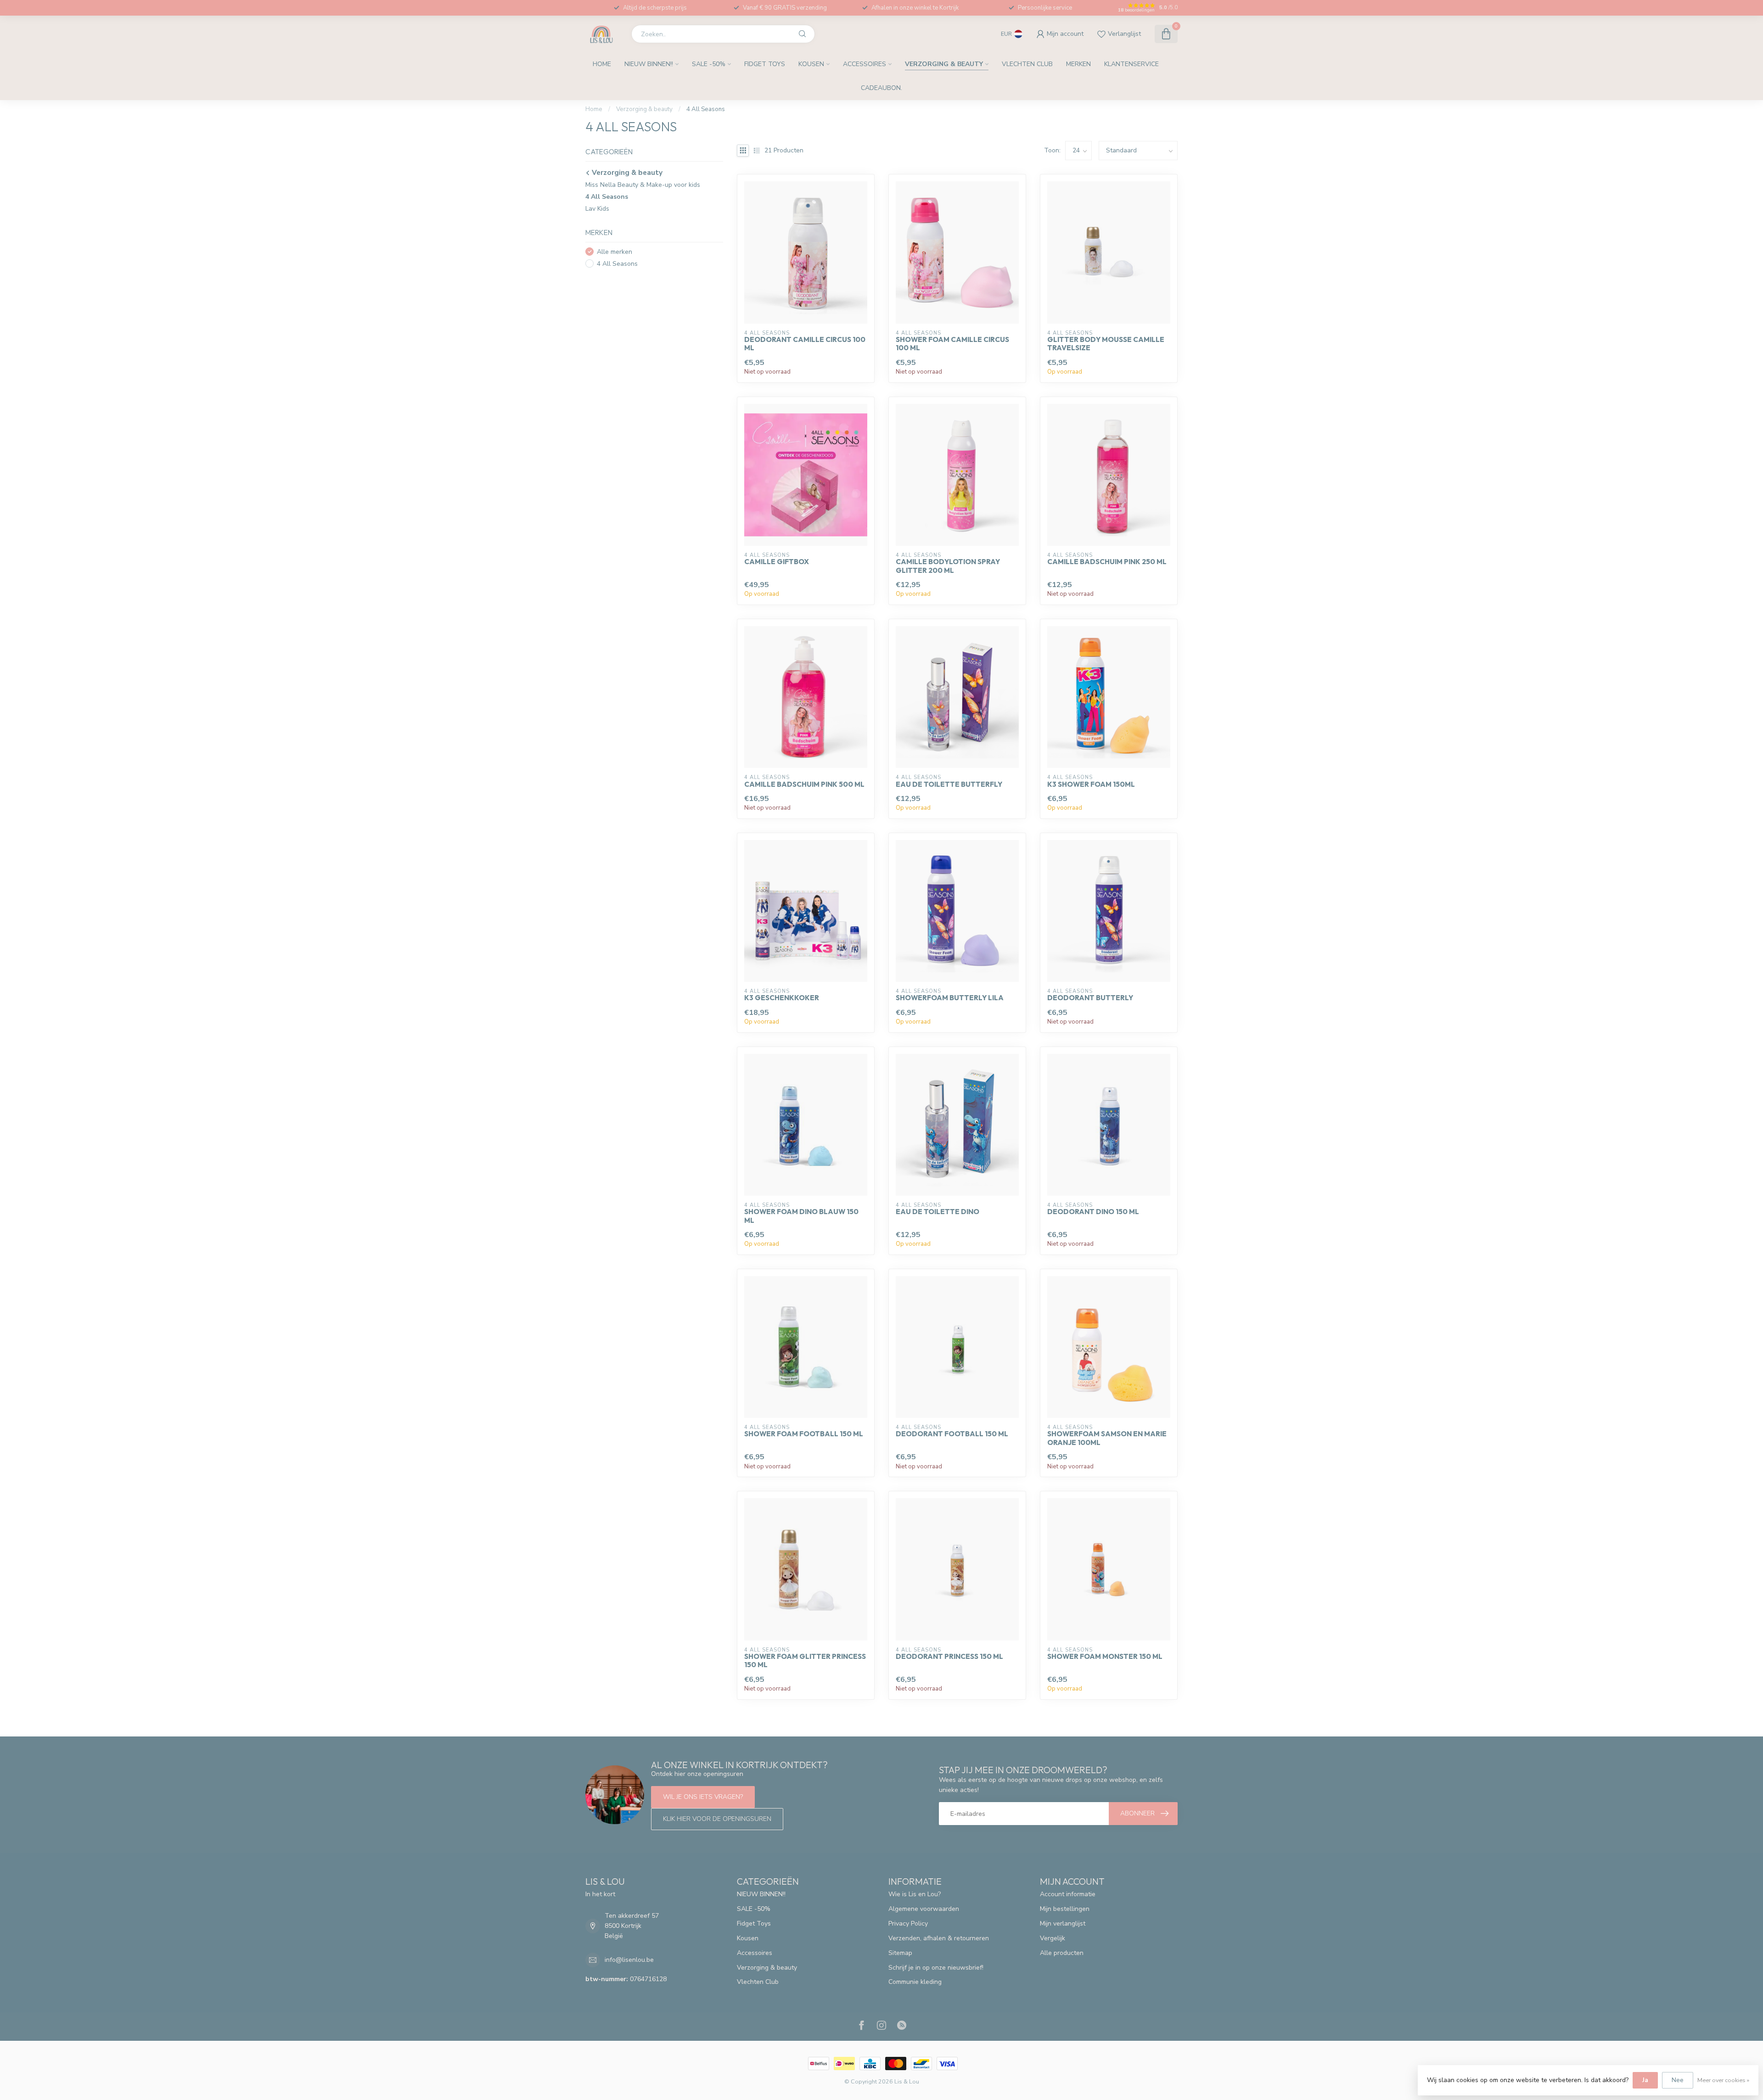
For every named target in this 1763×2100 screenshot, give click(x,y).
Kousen (811, 64)
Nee (1678, 2080)
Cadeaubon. (881, 88)
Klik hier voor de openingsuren (717, 1819)
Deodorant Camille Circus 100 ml (805, 344)
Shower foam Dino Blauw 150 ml (801, 1216)
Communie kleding (915, 1982)
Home (602, 64)
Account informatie (1068, 1894)
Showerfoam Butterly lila (950, 998)
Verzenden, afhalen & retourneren (939, 1938)
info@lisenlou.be (629, 1960)
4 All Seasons (706, 109)
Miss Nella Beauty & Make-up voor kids (643, 185)
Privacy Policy (908, 1924)
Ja (1645, 2080)
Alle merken (615, 252)
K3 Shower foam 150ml (1091, 784)
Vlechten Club (1027, 64)
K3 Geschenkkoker (782, 998)
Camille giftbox (777, 562)
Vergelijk (1053, 1938)
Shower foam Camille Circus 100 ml (952, 344)
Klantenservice (1131, 64)
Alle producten (1062, 1953)
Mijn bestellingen (1065, 1909)
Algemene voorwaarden (924, 1909)
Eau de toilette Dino (938, 1212)
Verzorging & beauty (944, 64)
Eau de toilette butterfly (949, 784)
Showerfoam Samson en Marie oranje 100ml (1107, 1438)
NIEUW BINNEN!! (649, 64)
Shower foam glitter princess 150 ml (805, 1661)
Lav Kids (597, 209)
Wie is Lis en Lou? (915, 1894)
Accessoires (865, 64)
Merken (1078, 64)
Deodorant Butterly (1090, 998)
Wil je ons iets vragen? (703, 1797)
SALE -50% (709, 64)
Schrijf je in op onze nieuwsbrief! (936, 1968)
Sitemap (900, 1953)
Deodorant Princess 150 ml (949, 1657)
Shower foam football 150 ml (804, 1434)
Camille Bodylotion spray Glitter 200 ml (948, 566)
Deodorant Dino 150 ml (1093, 1212)
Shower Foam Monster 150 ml (1105, 1657)
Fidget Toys (765, 64)
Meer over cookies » (1723, 2080)
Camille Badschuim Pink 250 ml (1107, 562)
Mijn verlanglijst (1063, 1924)
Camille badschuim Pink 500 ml (804, 784)
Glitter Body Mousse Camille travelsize (1106, 344)
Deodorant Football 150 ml (952, 1434)
